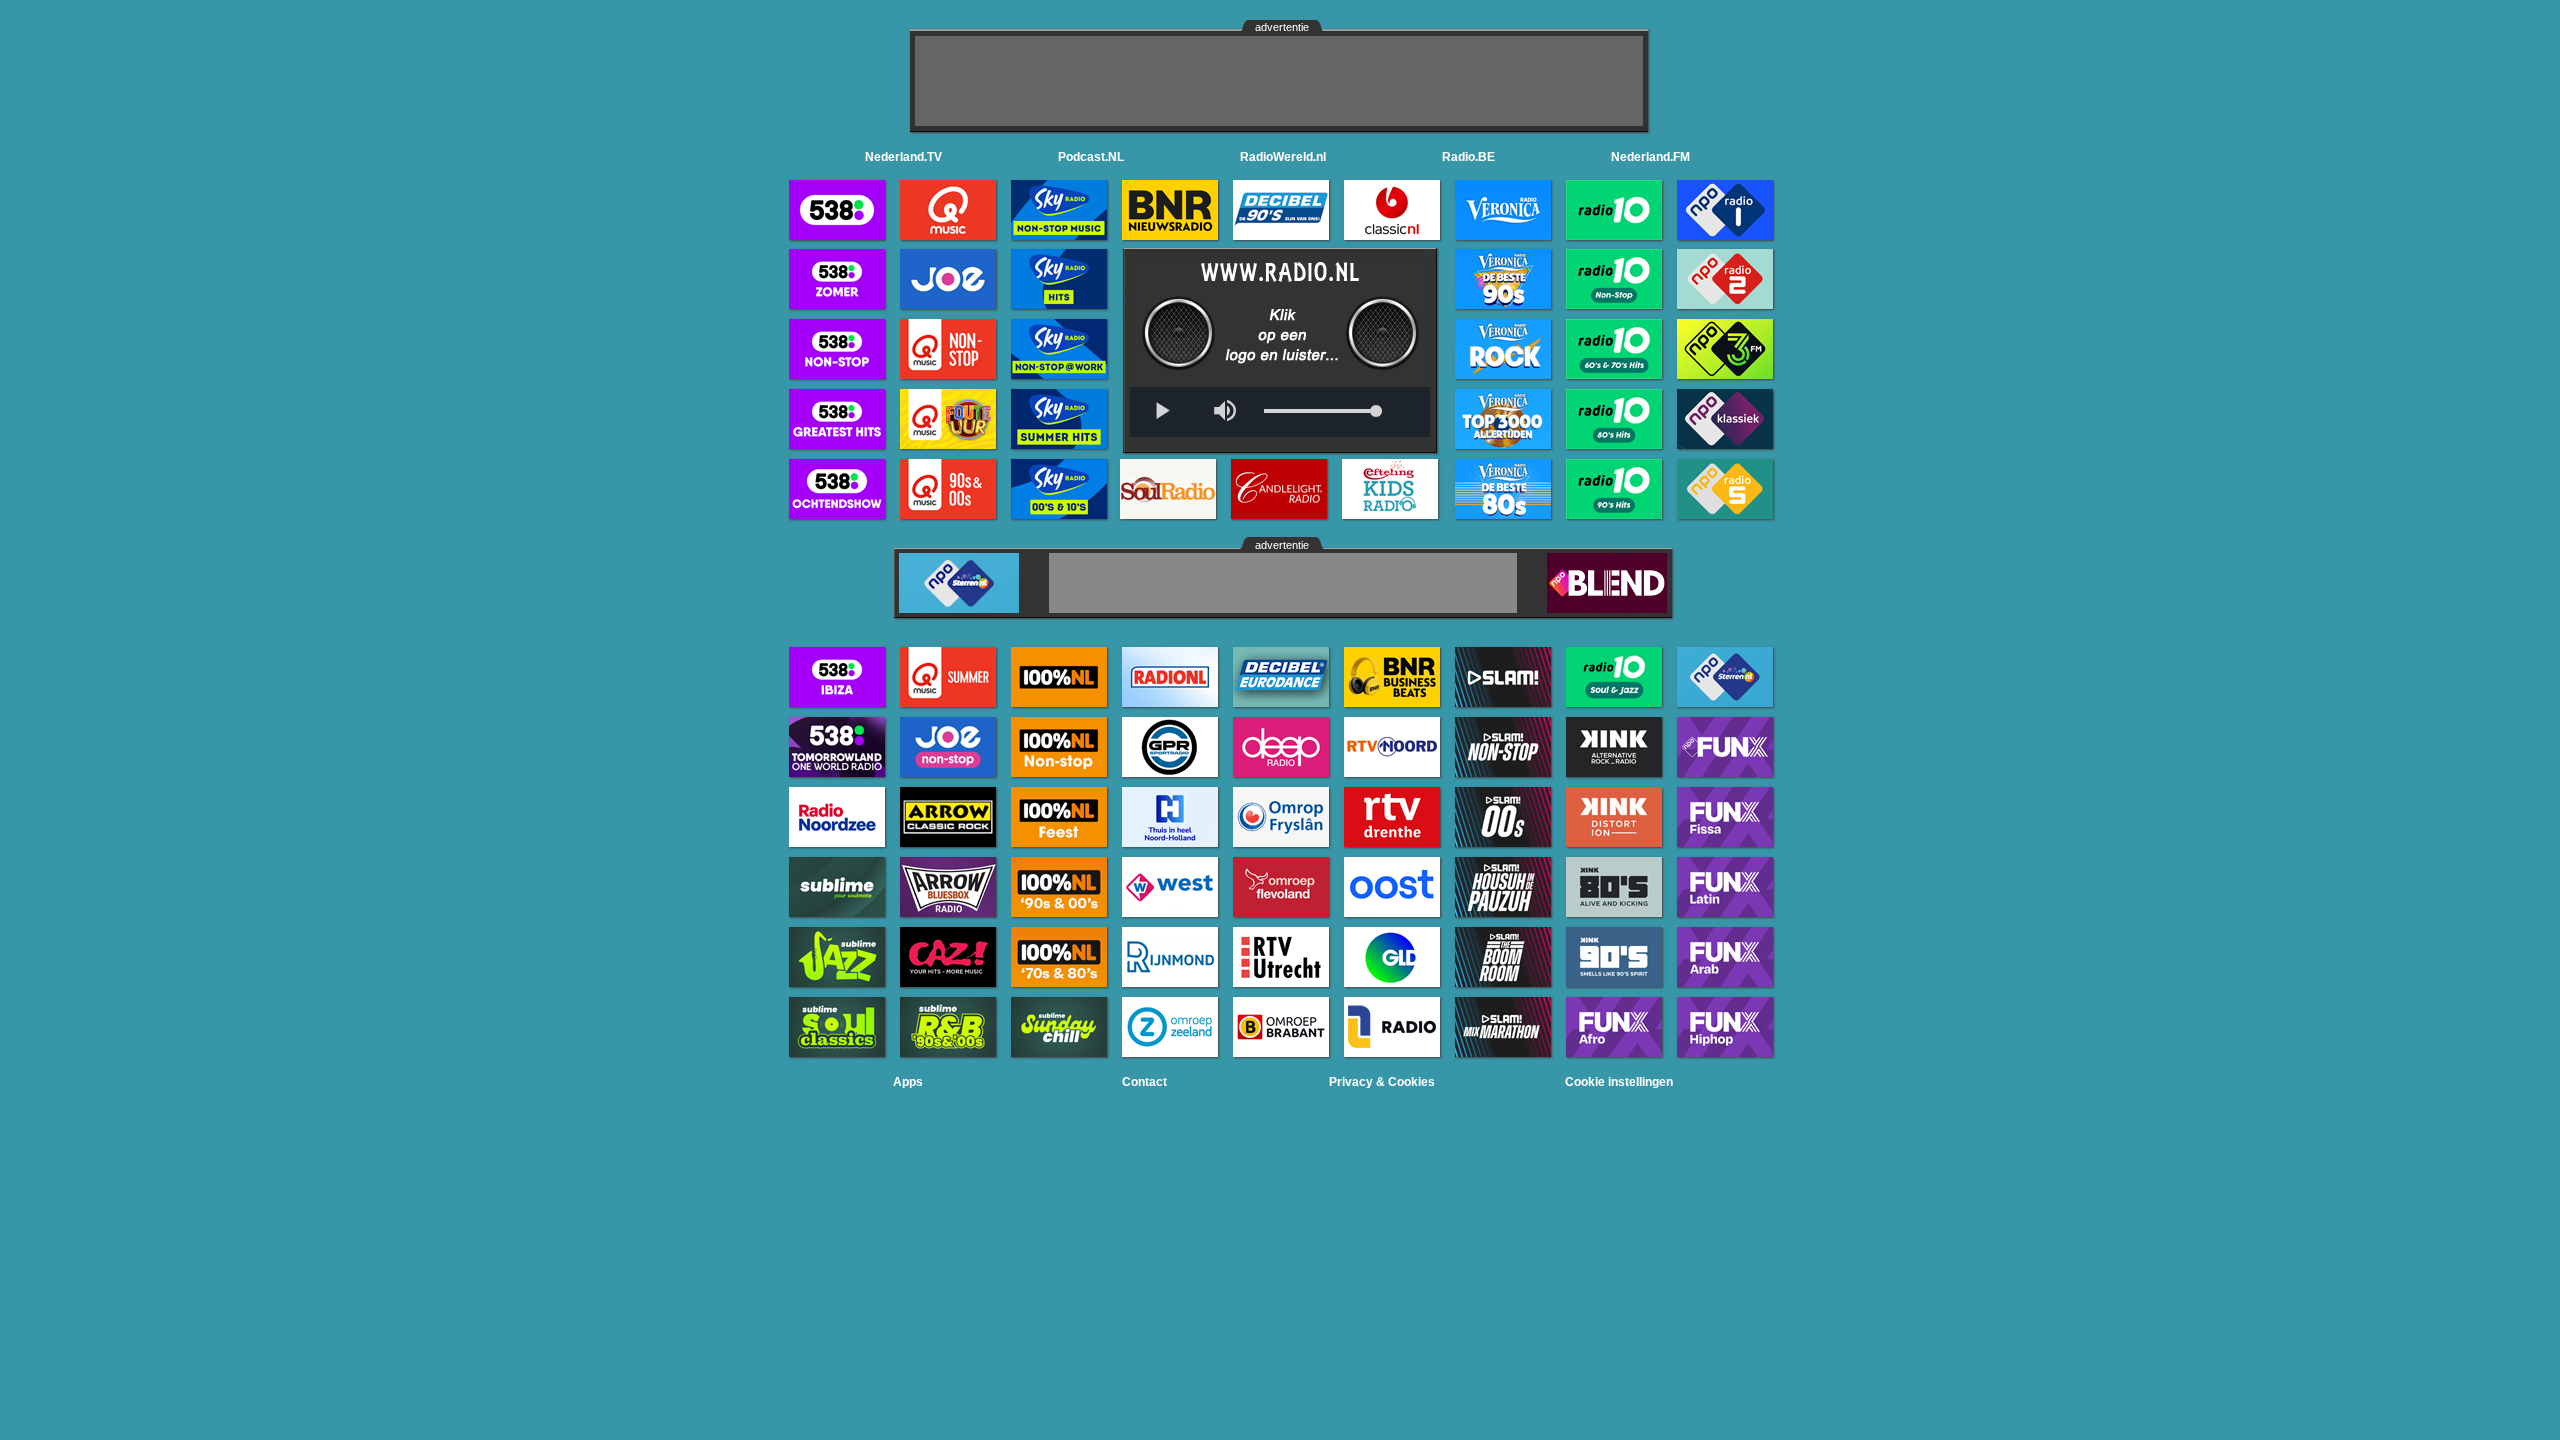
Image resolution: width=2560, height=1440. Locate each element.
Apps (908, 1082)
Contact (1144, 1082)
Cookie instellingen (1619, 1082)
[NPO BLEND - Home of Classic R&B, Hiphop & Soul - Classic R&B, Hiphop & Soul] (1607, 607)
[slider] (1320, 411)
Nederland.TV (903, 157)
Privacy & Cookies (1382, 1082)
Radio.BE (1468, 157)
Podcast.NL (1091, 157)
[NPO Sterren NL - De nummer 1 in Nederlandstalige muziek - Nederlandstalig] (959, 607)
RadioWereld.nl (1283, 157)
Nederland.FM (1650, 157)
